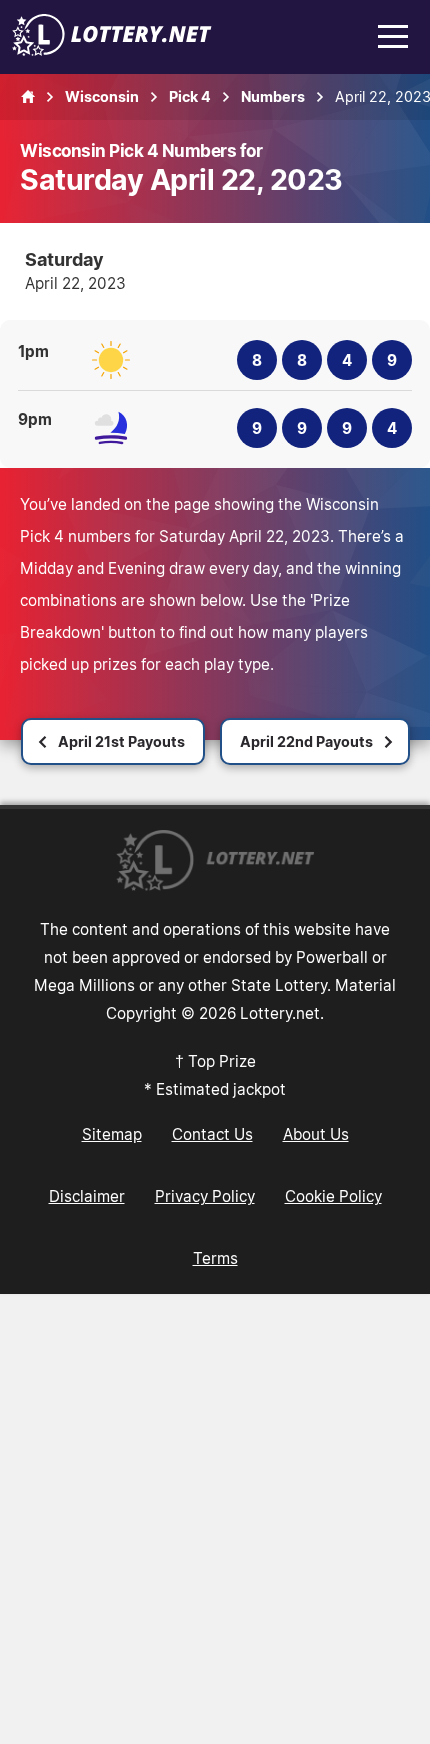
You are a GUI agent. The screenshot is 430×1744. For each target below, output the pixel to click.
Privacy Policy (205, 1196)
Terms (215, 1258)
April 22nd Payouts (306, 741)
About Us (316, 1134)
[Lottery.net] (112, 50)
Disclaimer (87, 1196)
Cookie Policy (333, 1196)
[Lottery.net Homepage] (28, 97)
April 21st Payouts (121, 741)
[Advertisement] (215, 1519)
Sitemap (112, 1134)
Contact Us (212, 1134)
